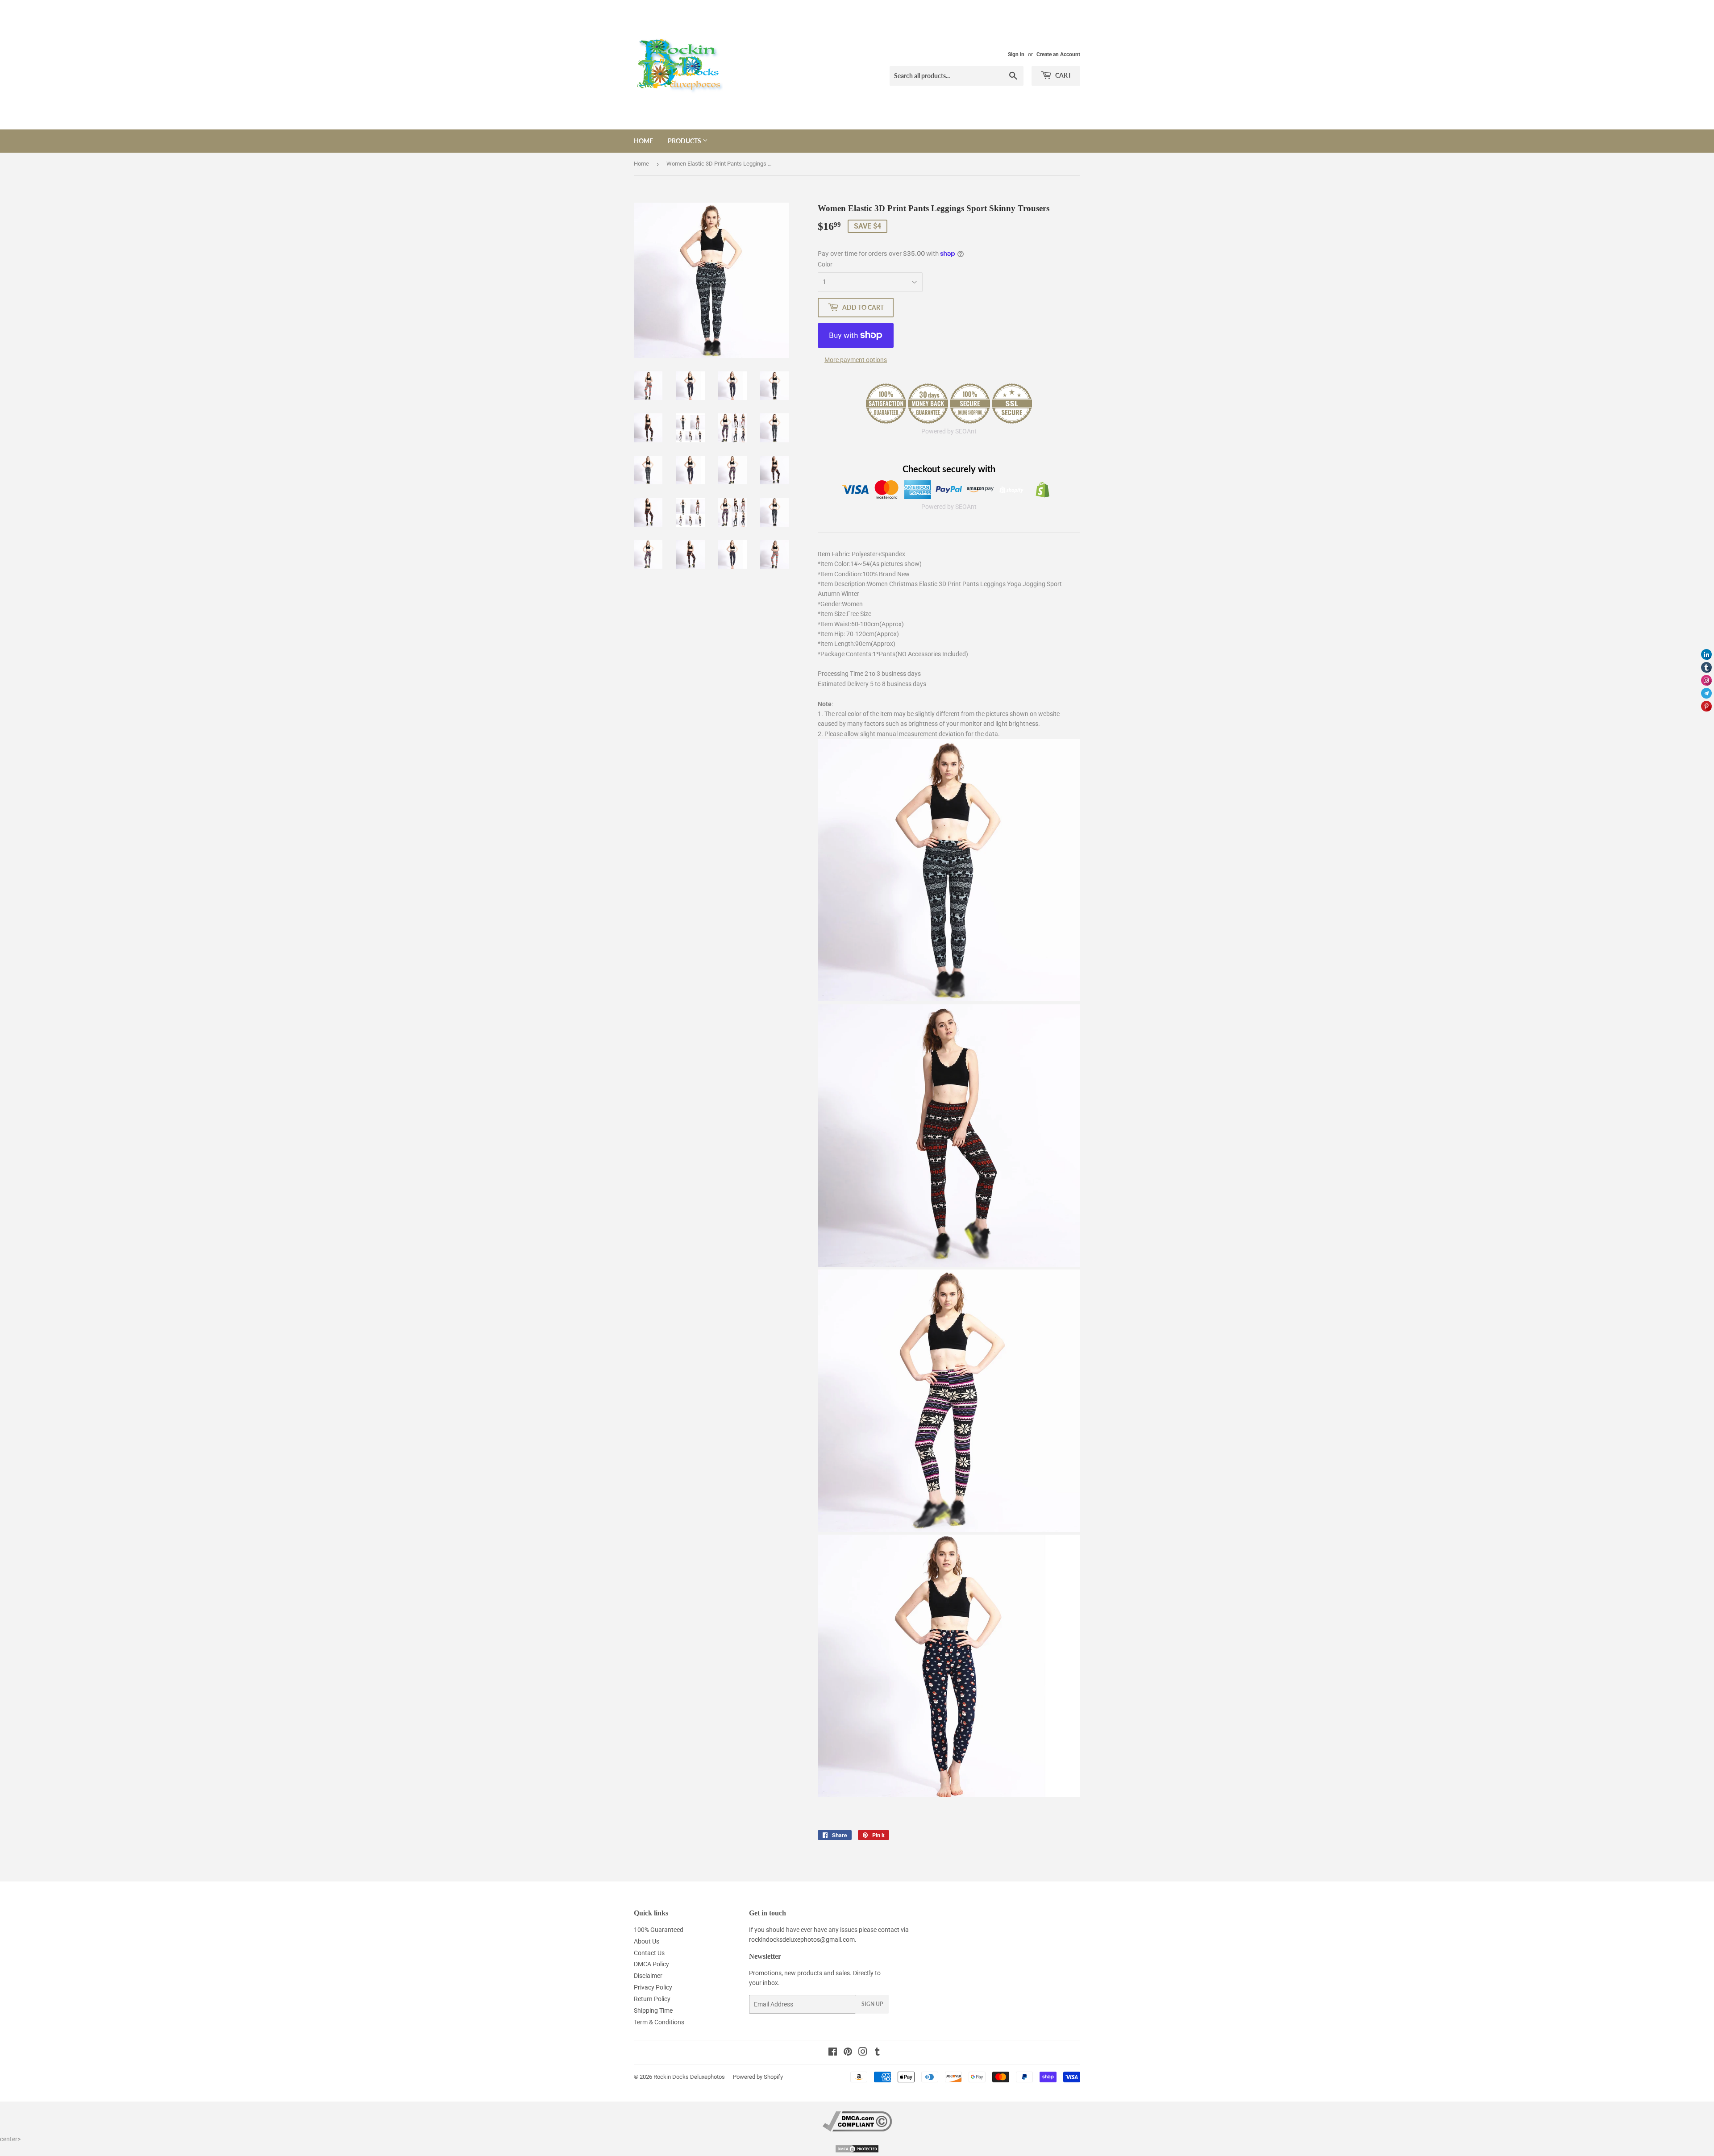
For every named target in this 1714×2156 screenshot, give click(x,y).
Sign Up (872, 2004)
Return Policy (652, 1999)
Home (643, 141)
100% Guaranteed (659, 1930)
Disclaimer (648, 1976)
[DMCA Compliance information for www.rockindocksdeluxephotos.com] (857, 2129)
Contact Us (649, 1953)
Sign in (1016, 54)
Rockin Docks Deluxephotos (689, 2077)
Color (825, 264)
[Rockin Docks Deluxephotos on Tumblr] (877, 2053)
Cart (1063, 75)
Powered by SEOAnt (949, 431)
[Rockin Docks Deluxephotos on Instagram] (863, 2053)
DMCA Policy (651, 1964)
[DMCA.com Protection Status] (857, 2151)
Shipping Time (653, 2010)
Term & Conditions (659, 2022)
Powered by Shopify (758, 2077)
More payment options (856, 360)
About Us (647, 1941)
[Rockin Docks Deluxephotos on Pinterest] (848, 2053)
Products (685, 141)
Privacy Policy (653, 1987)
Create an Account (1058, 54)
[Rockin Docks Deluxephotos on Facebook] (833, 2053)
